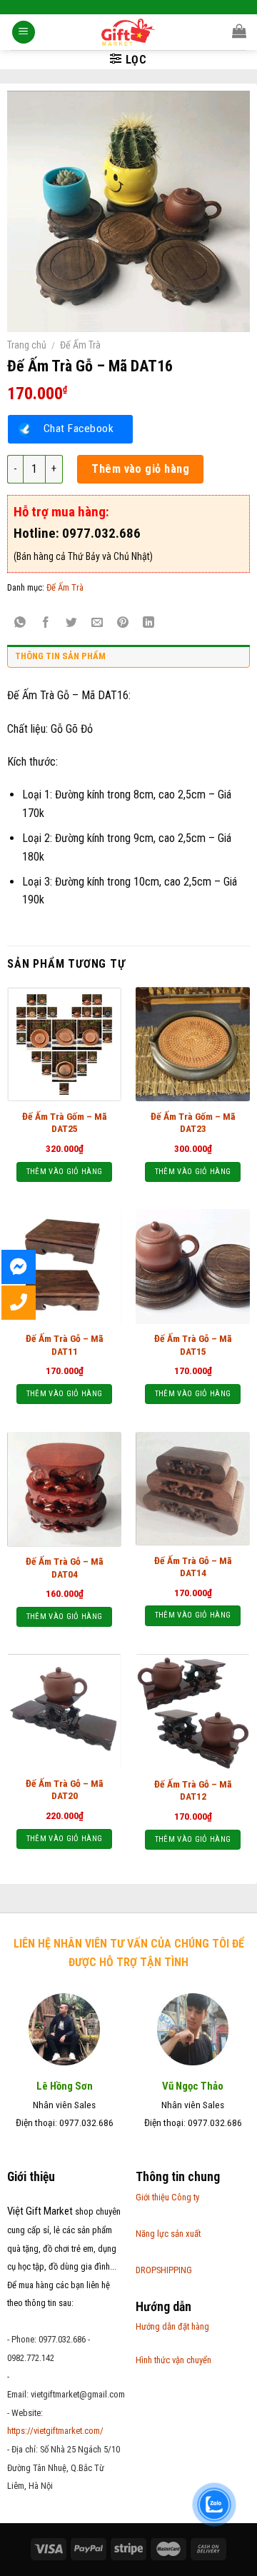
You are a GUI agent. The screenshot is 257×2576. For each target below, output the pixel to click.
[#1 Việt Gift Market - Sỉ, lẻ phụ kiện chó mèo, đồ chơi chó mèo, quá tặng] (129, 32)
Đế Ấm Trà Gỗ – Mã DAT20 (65, 1790)
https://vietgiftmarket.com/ (55, 2431)
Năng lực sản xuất (168, 2234)
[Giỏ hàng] (239, 31)
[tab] (128, 660)
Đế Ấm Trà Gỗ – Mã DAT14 (193, 1567)
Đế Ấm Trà (80, 345)
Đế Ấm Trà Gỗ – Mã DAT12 (193, 1790)
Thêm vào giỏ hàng (140, 469)
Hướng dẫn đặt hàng (172, 2326)
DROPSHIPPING (164, 2270)
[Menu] (24, 32)
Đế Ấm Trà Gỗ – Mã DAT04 (65, 1568)
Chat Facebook (79, 429)
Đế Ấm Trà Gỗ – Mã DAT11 (65, 1345)
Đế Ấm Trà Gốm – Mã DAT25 (65, 1123)
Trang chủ (27, 345)
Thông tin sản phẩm (60, 656)
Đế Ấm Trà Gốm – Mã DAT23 (193, 1123)
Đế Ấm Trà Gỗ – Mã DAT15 (193, 1345)
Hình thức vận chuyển (173, 2360)
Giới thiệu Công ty (167, 2197)
